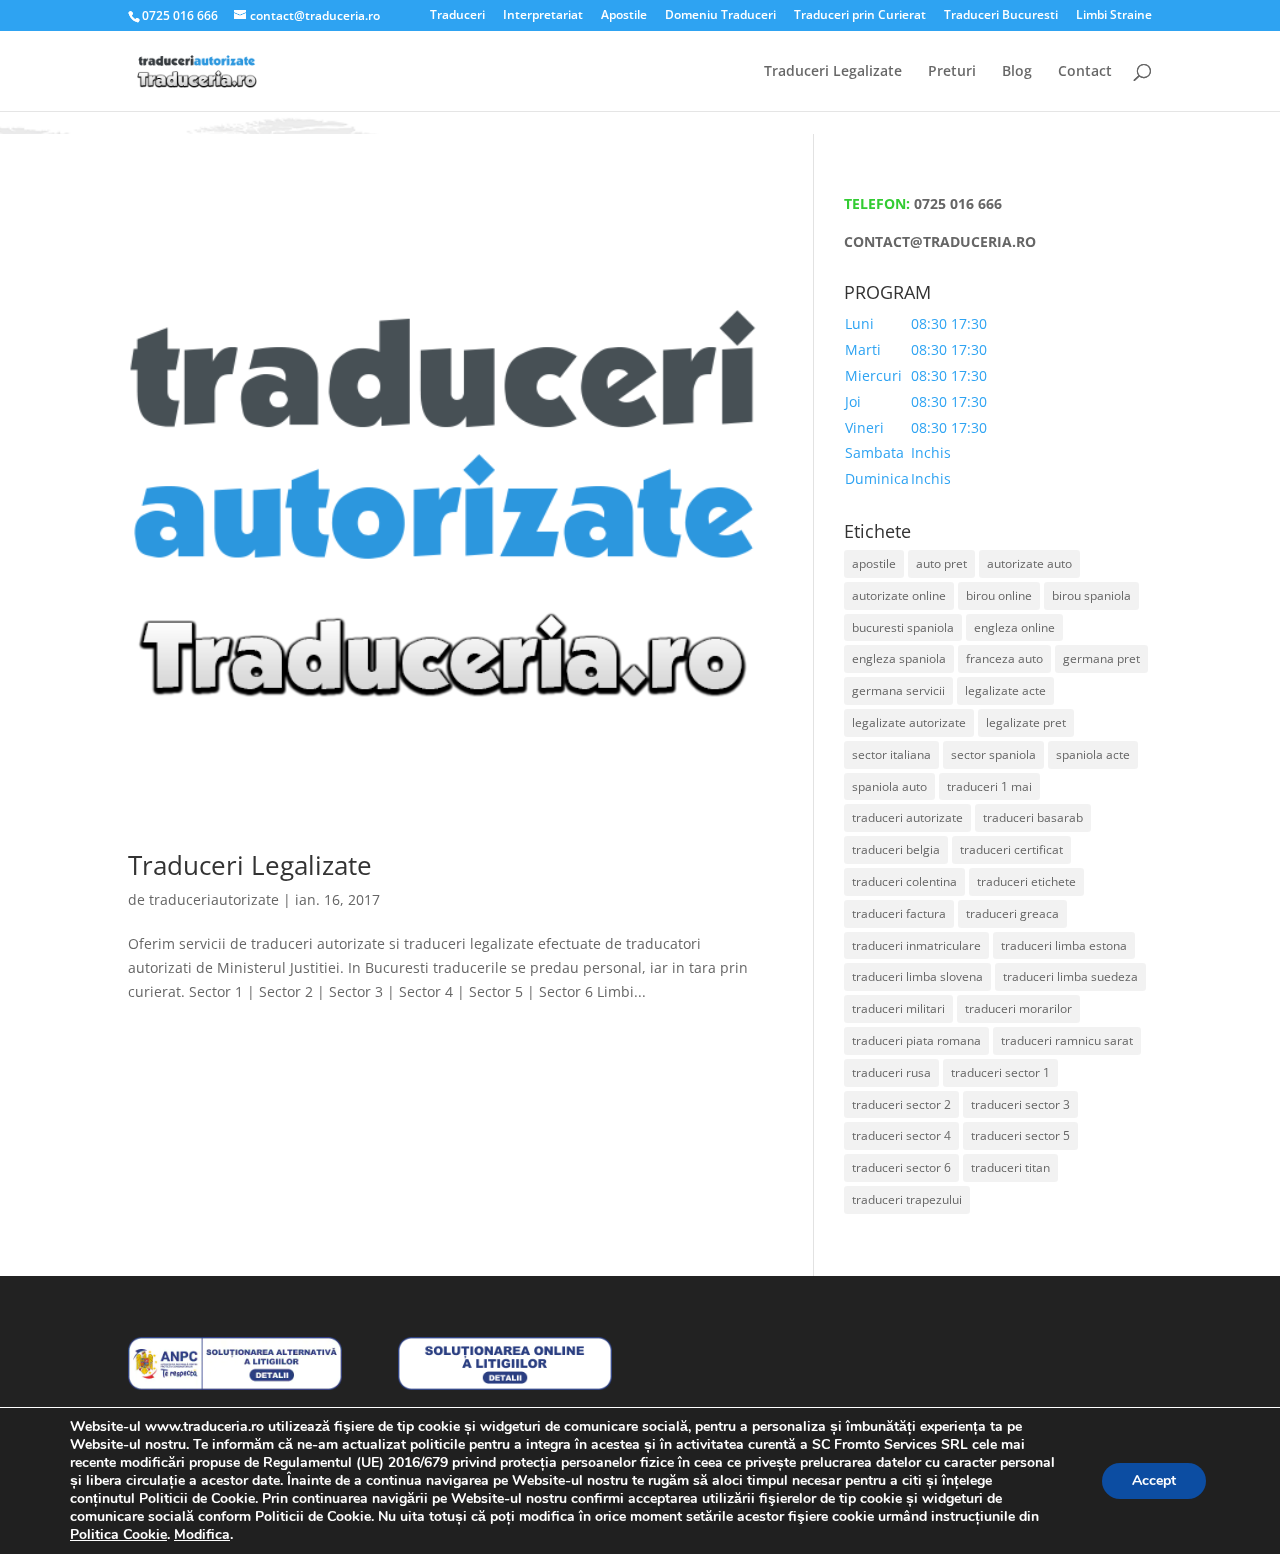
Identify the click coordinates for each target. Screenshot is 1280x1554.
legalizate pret (1026, 722)
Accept (1154, 1480)
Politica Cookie (118, 1534)
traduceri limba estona (1064, 945)
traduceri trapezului (907, 1199)
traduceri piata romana (916, 1040)
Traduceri (457, 16)
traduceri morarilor (1018, 1008)
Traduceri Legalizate (833, 72)
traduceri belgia (896, 849)
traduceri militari (898, 1008)
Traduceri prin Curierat (860, 16)
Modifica (202, 1535)
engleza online (1014, 627)
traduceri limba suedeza (1070, 976)
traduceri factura (899, 913)
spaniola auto (889, 786)
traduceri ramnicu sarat (1067, 1040)
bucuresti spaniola (903, 627)
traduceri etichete (1026, 881)
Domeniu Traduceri (720, 16)
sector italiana (891, 754)
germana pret (1101, 658)
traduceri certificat (1011, 849)
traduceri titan (1010, 1167)
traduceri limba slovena (917, 976)
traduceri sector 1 (1000, 1072)
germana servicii (898, 690)
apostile (874, 563)
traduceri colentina (904, 881)
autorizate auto (1029, 563)
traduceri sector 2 (901, 1104)
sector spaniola (993, 754)
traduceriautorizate (214, 899)
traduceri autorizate (907, 817)
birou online (999, 595)
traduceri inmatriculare (916, 945)
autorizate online (899, 595)
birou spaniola (1091, 595)
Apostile (624, 16)
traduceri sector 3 (1020, 1104)
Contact (1085, 72)
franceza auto (1004, 658)
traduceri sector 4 (901, 1135)
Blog (1017, 72)
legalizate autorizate (909, 722)
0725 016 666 (958, 203)
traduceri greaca (1012, 913)
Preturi (952, 72)
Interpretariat (543, 16)
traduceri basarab (1033, 817)
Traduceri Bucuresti (1001, 16)
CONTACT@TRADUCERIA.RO (940, 241)
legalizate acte (1005, 690)
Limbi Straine (1114, 16)
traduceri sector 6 (901, 1167)
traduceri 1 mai (989, 786)
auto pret (941, 563)
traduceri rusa (891, 1072)
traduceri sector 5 (1020, 1135)
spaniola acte (1093, 754)
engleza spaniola (899, 658)
